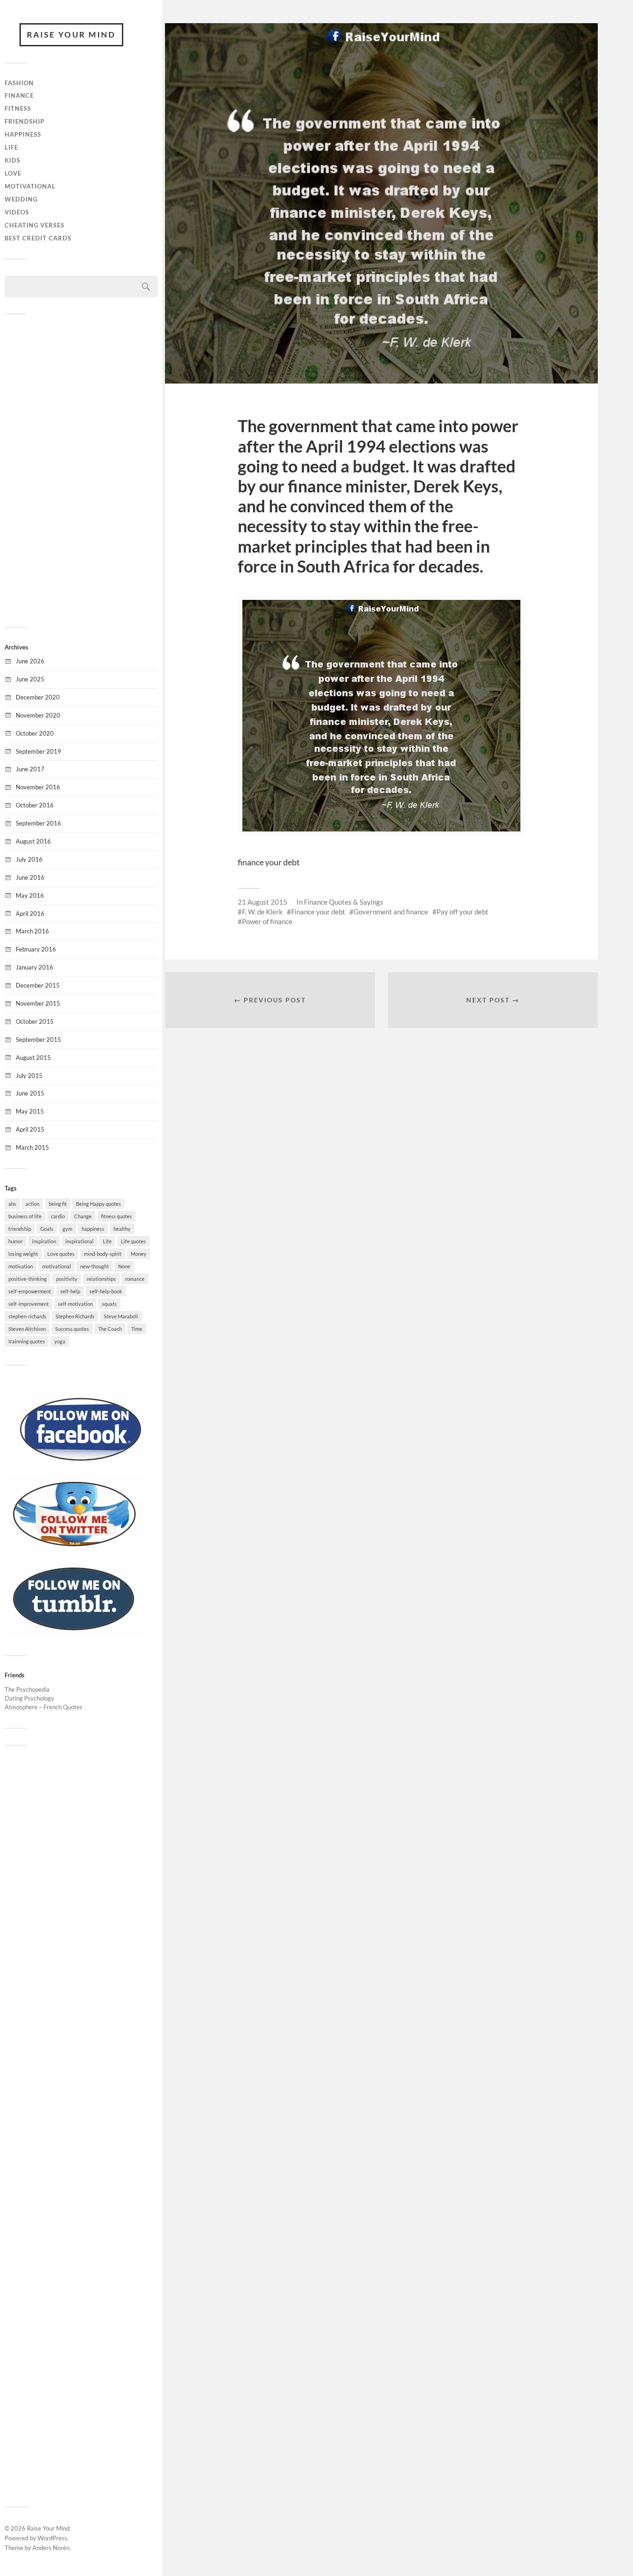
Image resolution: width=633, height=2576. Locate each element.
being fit (58, 1204)
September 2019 (38, 751)
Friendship (25, 121)
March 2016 (32, 931)
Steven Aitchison (27, 1329)
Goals (47, 1229)
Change (83, 1216)
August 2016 (33, 841)
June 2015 (30, 1093)
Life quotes (133, 1241)
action (32, 1204)
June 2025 (30, 679)
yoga (60, 1341)
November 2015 (38, 1003)
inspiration (44, 1241)
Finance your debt (318, 912)
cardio (58, 1216)
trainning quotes (27, 1341)
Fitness (18, 108)
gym (67, 1229)
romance (135, 1279)
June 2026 (30, 661)
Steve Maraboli (121, 1316)
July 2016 (29, 859)
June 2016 (30, 877)
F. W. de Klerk (262, 912)
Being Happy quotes (98, 1204)
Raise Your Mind (71, 35)
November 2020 (38, 715)
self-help (70, 1291)
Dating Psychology (29, 1698)
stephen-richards (27, 1316)
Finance (19, 95)
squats (109, 1304)
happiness (93, 1229)
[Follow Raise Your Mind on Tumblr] (74, 1634)
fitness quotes (117, 1216)
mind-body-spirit (103, 1254)
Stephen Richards (75, 1316)
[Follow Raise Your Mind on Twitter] (74, 1549)
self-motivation (75, 1304)
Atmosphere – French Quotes (44, 1707)
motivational (57, 1266)
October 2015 (35, 1021)
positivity (67, 1279)
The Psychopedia (27, 1689)
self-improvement (28, 1304)
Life (11, 147)
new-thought (95, 1266)
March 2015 (32, 1147)
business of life (25, 1216)
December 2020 (38, 697)
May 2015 (30, 1111)
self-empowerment (30, 1291)
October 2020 (35, 733)
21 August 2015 (263, 902)
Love (13, 173)
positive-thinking (28, 1279)
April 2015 (30, 1129)
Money (139, 1254)
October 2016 (35, 805)
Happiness (23, 134)
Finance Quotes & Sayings (344, 902)
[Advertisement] (81, 470)
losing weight (23, 1254)
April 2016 (30, 913)
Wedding (21, 199)
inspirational (79, 1241)
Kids (13, 160)
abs (12, 1204)
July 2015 (29, 1076)
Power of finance (267, 921)
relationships (101, 1279)
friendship (20, 1229)
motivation (21, 1266)
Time (137, 1329)
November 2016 (38, 787)
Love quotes (61, 1254)
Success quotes (72, 1329)
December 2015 (38, 985)
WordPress (52, 2538)
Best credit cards (38, 238)
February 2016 (36, 949)
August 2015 (33, 1058)
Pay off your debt (462, 912)
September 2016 (38, 823)
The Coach (110, 1329)
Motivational (30, 186)
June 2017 (30, 769)
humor (16, 1241)
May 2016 (30, 895)
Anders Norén (51, 2548)
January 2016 (35, 967)
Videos (17, 212)
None (124, 1266)
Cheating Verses (35, 225)
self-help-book (106, 1291)
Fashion (19, 83)
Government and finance (391, 912)
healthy (122, 1229)
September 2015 (38, 1039)
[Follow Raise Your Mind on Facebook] (81, 1465)
